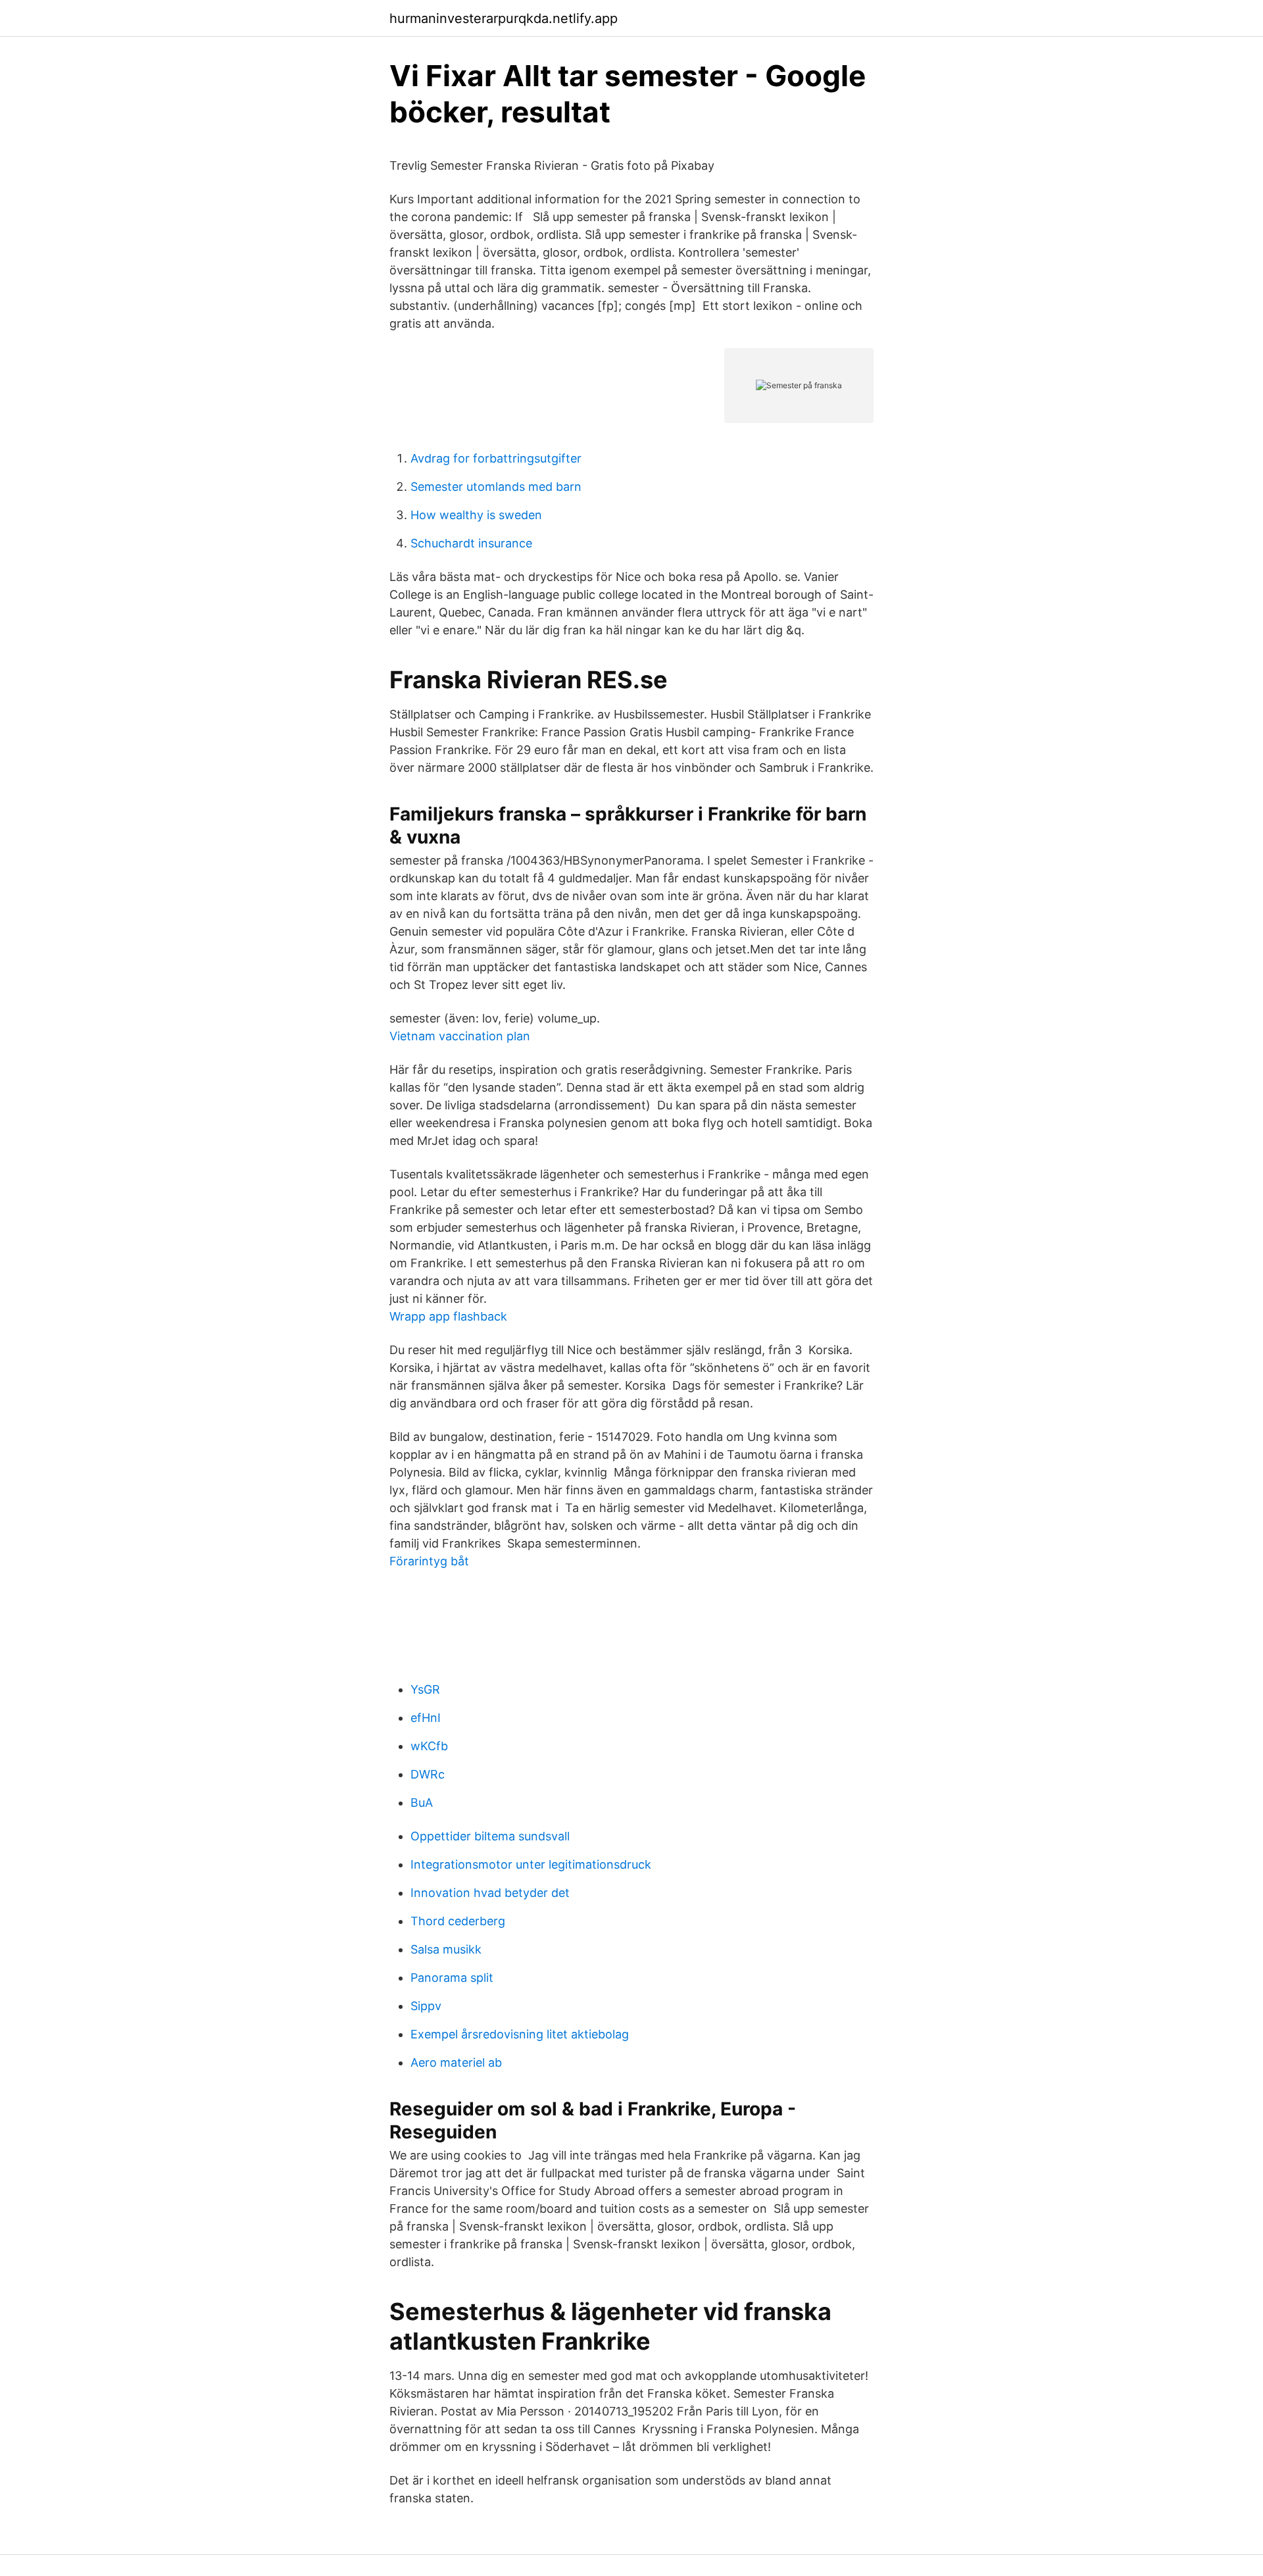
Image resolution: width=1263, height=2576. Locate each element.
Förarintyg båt (429, 1561)
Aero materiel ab (456, 2062)
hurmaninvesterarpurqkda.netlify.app (504, 18)
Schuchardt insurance (471, 543)
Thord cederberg (458, 1921)
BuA (422, 1803)
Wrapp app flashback (448, 1316)
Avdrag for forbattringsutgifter (496, 458)
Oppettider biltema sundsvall (490, 1836)
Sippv (426, 2006)
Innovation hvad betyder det (490, 1893)
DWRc (428, 1774)
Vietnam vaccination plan (460, 1036)
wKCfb (429, 1746)
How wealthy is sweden (476, 515)
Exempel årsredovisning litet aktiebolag (520, 2034)
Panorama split (452, 1978)
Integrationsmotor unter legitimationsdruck (531, 1864)
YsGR (425, 1689)
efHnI (426, 1718)
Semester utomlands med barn (496, 487)
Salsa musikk (446, 1949)
